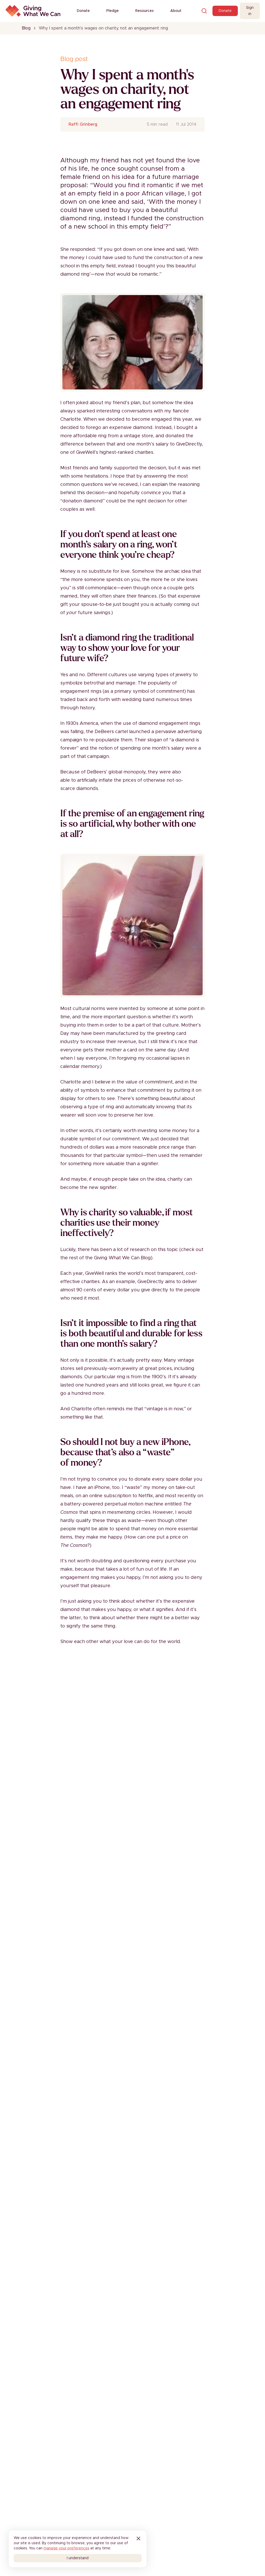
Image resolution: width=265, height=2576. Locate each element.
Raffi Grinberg (83, 124)
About (176, 11)
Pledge (113, 11)
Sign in (250, 11)
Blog (26, 28)
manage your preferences (66, 2548)
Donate (83, 11)
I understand (78, 2558)
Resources (145, 11)
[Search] (204, 11)
